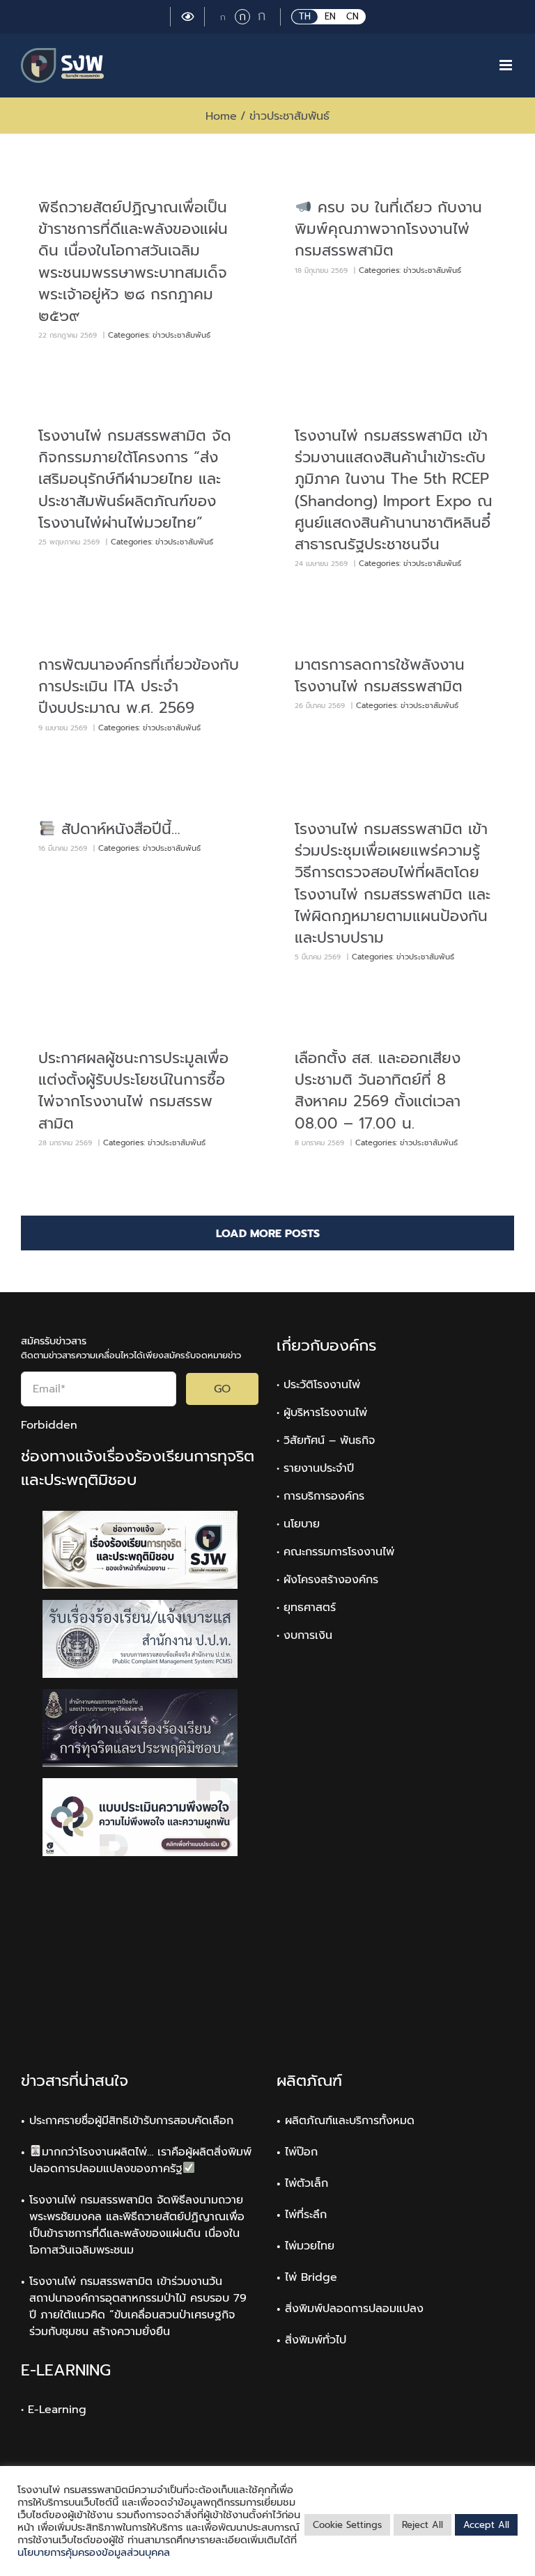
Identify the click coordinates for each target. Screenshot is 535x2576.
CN (352, 16)
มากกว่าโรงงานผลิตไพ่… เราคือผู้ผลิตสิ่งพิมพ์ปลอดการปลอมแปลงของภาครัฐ (140, 2160)
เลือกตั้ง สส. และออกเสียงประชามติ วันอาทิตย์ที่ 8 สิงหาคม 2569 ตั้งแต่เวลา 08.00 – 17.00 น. (378, 1091)
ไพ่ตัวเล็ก (307, 2183)
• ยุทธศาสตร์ (306, 1608)
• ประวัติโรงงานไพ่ (318, 1385)
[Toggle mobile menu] (507, 65)
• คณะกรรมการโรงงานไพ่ (335, 1552)
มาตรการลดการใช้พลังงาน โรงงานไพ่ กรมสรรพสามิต (380, 675)
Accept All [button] (486, 2525)
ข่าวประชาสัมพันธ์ (181, 335)
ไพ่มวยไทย (310, 2246)
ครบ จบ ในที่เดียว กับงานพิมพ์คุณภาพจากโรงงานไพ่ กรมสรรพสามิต (388, 229)
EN (330, 16)
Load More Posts (268, 1234)
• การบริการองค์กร (320, 1496)
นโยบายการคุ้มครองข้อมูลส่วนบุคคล (94, 2552)
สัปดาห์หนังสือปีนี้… (118, 829)
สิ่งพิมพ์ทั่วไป (316, 2340)
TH (305, 16)
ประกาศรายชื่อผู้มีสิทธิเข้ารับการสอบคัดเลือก (131, 2121)
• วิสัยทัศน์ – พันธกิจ (326, 1440)
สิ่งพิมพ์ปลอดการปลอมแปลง (354, 2309)
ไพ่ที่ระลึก (306, 2215)
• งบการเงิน (304, 1635)
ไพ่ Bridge (311, 2277)
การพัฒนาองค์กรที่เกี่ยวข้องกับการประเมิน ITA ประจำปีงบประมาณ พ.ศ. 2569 (139, 686)
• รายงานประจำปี (315, 1468)
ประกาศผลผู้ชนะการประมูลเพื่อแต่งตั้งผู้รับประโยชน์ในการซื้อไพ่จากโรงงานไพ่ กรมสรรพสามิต (133, 1091)
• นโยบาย (298, 1524)
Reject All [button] (422, 2525)
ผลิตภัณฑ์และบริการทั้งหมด (350, 2121)
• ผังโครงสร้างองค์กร (327, 1580)
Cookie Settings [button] (347, 2525)
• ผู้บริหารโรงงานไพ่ (322, 1413)
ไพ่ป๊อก (301, 2152)
